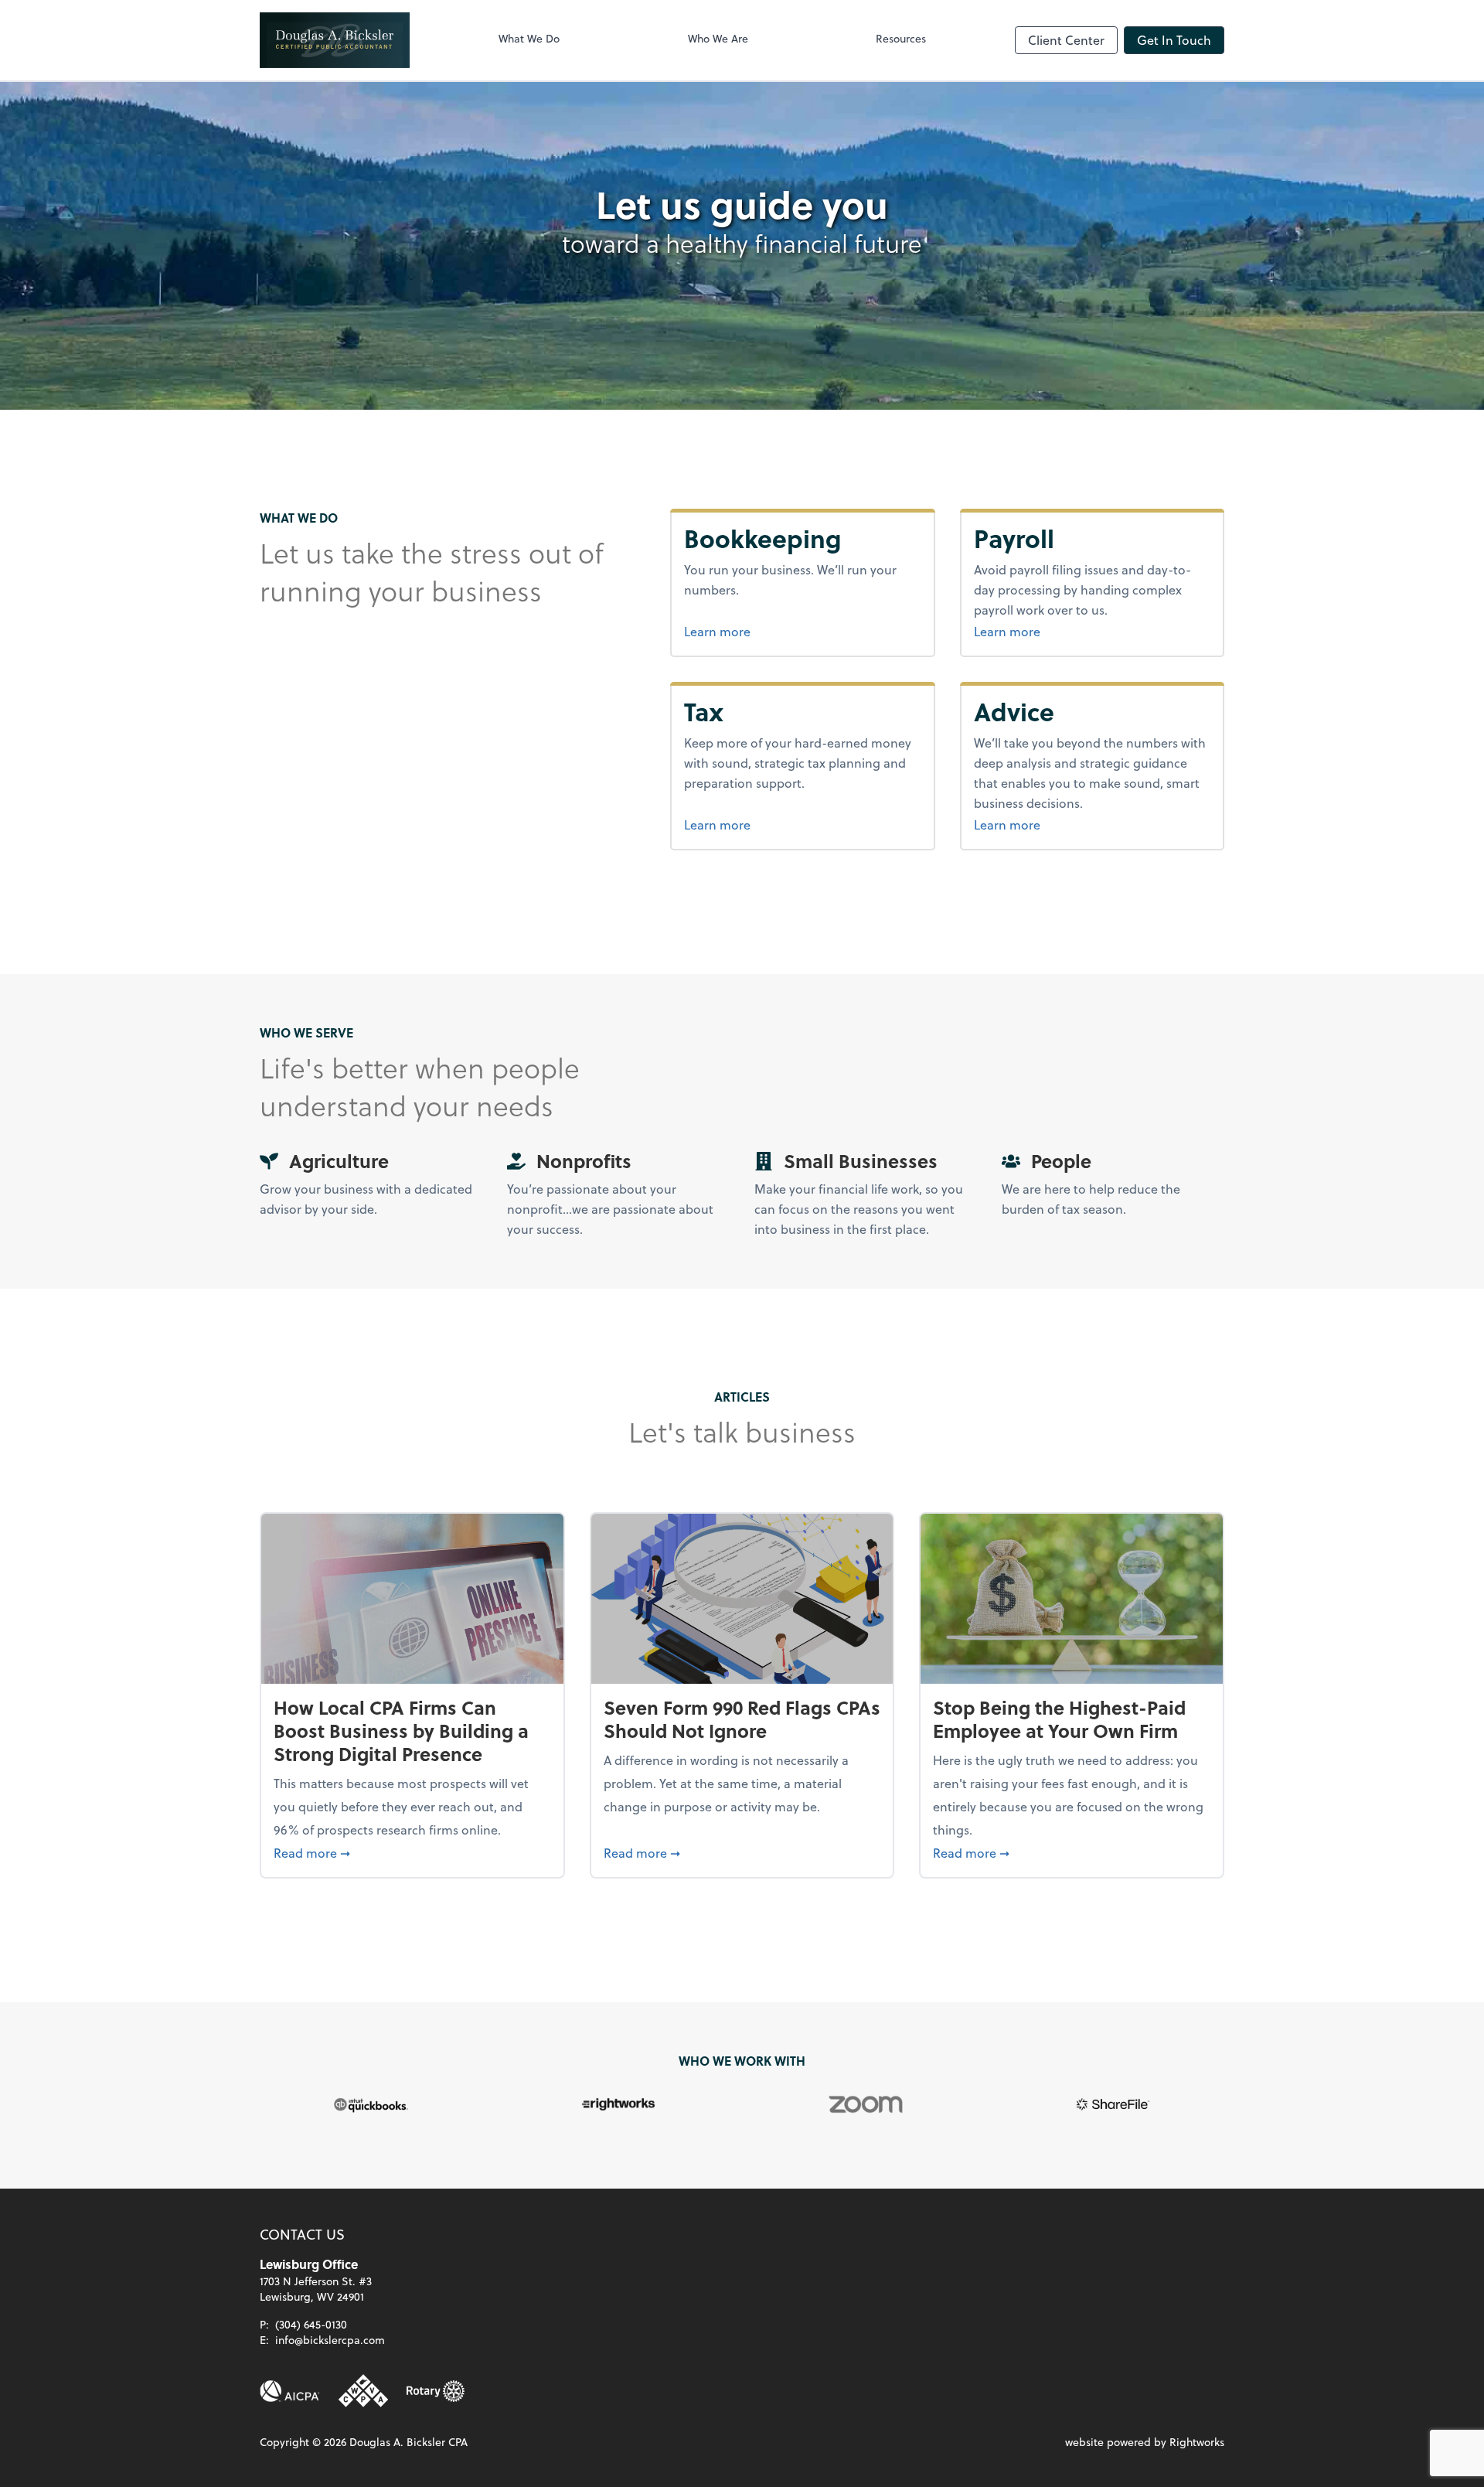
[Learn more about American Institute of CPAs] (290, 2391)
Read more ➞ (412, 1852)
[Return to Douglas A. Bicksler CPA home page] (335, 40)
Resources (901, 38)
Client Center (1066, 40)
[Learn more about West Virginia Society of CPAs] (363, 2391)
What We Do (529, 38)
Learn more (775, 631)
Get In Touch (1174, 40)
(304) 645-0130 (311, 2324)
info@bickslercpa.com (330, 2340)
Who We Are (718, 38)
